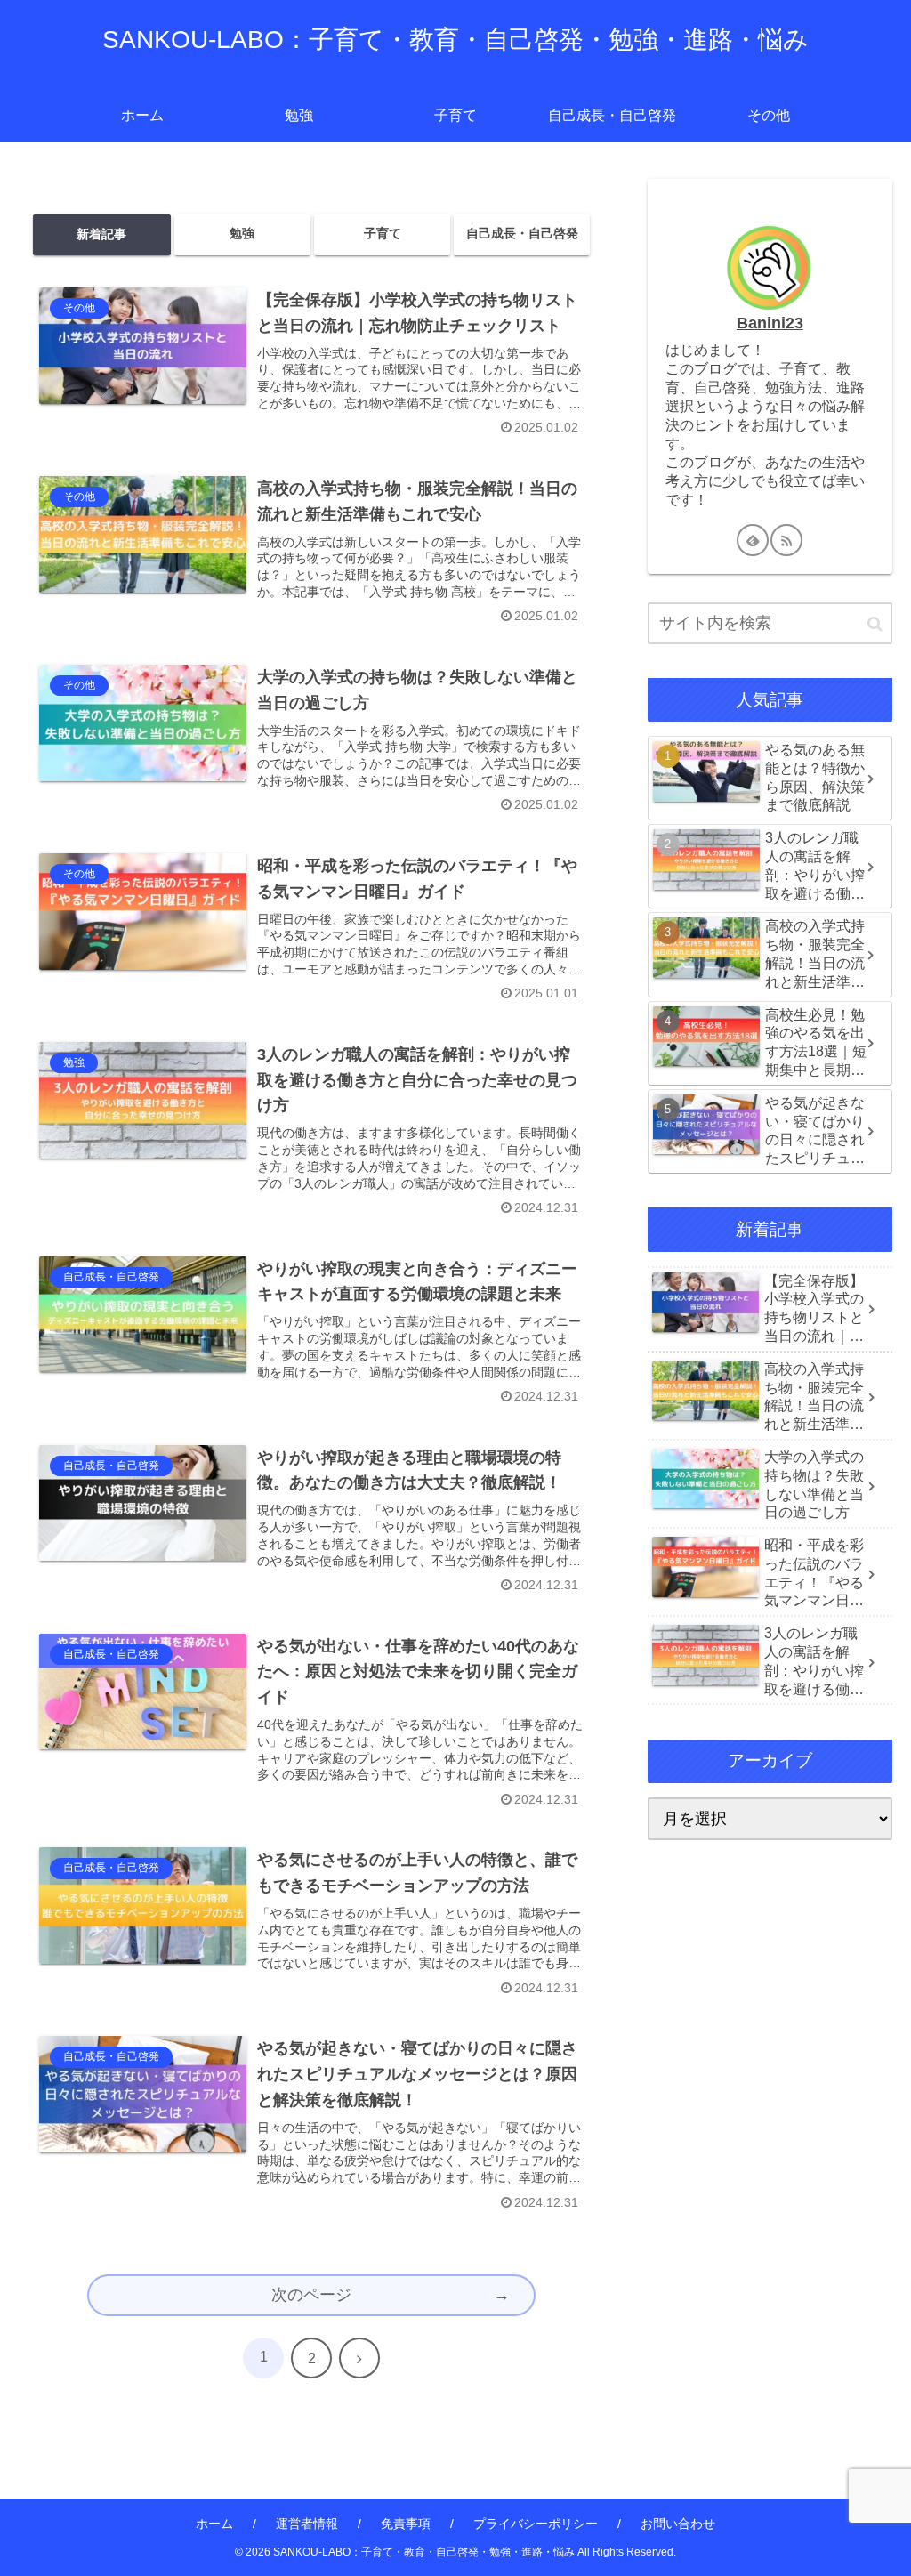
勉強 (242, 233)
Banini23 (770, 323)
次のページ (311, 2295)
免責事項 (406, 2524)
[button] (875, 624)
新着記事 (101, 234)
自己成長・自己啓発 (522, 233)
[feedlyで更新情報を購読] (753, 540)
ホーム (214, 2524)
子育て (383, 233)
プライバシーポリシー (536, 2524)
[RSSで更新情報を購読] (786, 540)
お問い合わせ (678, 2524)
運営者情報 (307, 2524)
